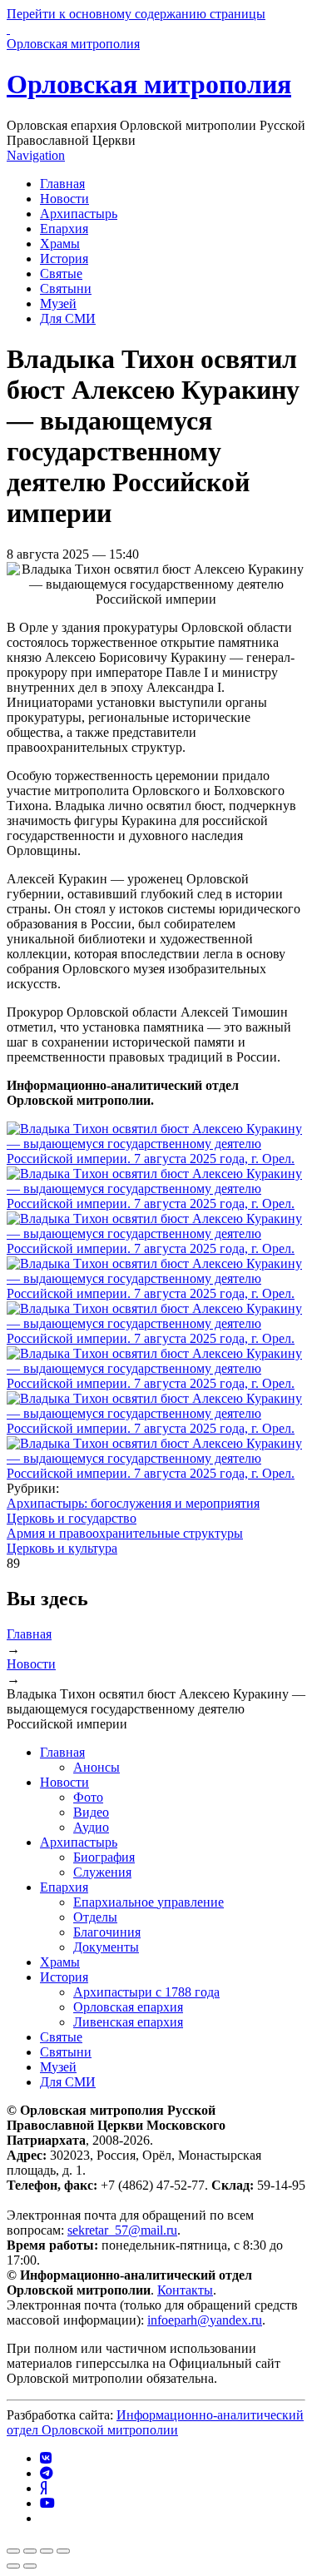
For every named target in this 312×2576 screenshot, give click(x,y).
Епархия (64, 229)
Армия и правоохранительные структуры (125, 1533)
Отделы (95, 1917)
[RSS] (45, 2518)
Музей (58, 303)
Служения (102, 1872)
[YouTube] (47, 2503)
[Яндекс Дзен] (43, 2488)
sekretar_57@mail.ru (122, 2230)
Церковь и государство (72, 1518)
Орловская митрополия (149, 84)
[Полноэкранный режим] (47, 2551)
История (64, 259)
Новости (64, 199)
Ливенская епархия (128, 2022)
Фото (88, 1797)
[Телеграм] (47, 2473)
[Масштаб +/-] (63, 2551)
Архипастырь (79, 214)
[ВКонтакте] (46, 2458)
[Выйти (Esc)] (13, 2551)
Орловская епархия (128, 2007)
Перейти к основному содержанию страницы (136, 14)
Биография (104, 1857)
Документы (106, 1947)
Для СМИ (68, 318)
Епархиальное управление (149, 1902)
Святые (61, 274)
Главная (62, 184)
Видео (91, 1812)
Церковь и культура (62, 1548)
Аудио (91, 1827)
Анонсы (97, 1767)
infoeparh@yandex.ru (205, 2320)
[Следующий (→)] (30, 2566)
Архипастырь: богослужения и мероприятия (133, 1503)
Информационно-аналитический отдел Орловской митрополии (155, 2422)
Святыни (66, 288)
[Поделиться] (30, 2551)
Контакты (185, 2290)
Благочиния (107, 1932)
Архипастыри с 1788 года (146, 1992)
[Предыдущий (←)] (13, 2566)
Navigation (36, 155)
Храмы (60, 244)
